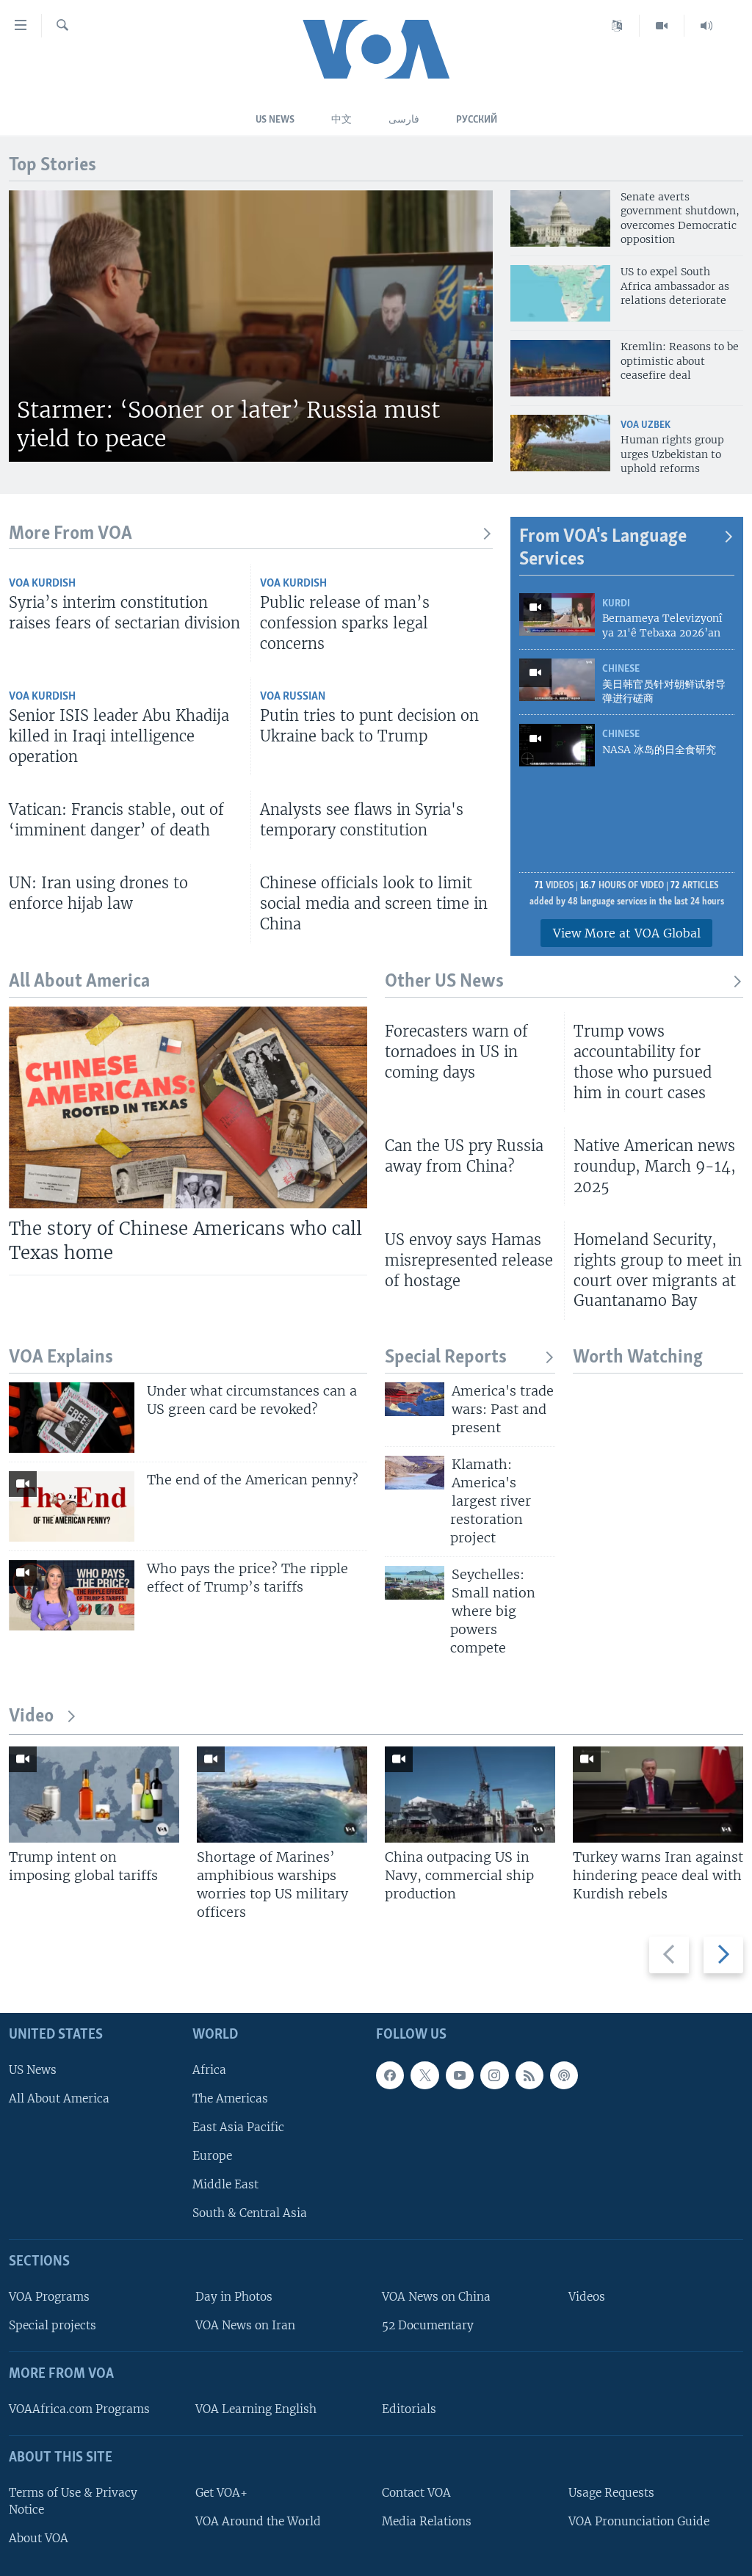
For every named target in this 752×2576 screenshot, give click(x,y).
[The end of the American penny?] (72, 1506)
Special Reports (446, 1358)
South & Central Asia (250, 2213)
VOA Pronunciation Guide (639, 2521)
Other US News (444, 982)
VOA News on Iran (245, 2325)
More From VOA (70, 534)
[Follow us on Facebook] (390, 2075)
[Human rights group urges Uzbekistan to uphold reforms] (560, 443)
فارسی (404, 120)
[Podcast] (564, 2075)
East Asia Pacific (238, 2126)
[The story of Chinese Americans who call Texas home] (188, 1107)
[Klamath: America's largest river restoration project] (415, 1473)
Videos (587, 2297)
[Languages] (617, 26)
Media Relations (427, 2521)
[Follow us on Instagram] (494, 2075)
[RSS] (529, 2075)
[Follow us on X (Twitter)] (424, 2075)
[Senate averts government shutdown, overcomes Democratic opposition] (560, 218)
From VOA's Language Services (603, 549)
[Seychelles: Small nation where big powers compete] (415, 1583)
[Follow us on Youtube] (460, 2075)
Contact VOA (416, 2492)
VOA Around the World (258, 2521)
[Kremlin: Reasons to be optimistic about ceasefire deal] (560, 368)
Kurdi (616, 604)
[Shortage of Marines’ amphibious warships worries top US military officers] (282, 1795)
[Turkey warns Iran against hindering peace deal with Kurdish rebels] (658, 1795)
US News (275, 120)
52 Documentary (428, 2325)
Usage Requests (611, 2492)
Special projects (53, 2325)
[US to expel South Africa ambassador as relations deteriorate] (560, 293)
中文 (341, 120)
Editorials (409, 2409)
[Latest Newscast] (706, 26)
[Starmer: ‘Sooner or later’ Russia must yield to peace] (251, 326)
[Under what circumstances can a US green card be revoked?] (72, 1418)
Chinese (621, 669)
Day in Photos (234, 2297)
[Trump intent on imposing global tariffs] (94, 1795)
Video (31, 1717)
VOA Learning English (256, 2409)
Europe (212, 2156)
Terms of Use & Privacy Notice (73, 2500)
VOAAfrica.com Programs (79, 2409)
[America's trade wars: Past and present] (415, 1399)
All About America (59, 2098)
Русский (477, 120)
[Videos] (662, 26)
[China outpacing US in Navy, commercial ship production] (470, 1795)
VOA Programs (49, 2297)
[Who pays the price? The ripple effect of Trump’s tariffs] (72, 1595)
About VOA (39, 2538)
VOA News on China (436, 2297)
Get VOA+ (221, 2492)
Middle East (225, 2184)
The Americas (230, 2098)
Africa (209, 2069)
